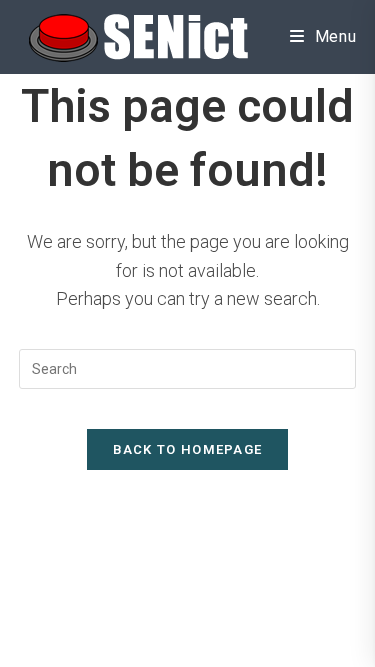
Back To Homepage (188, 449)
